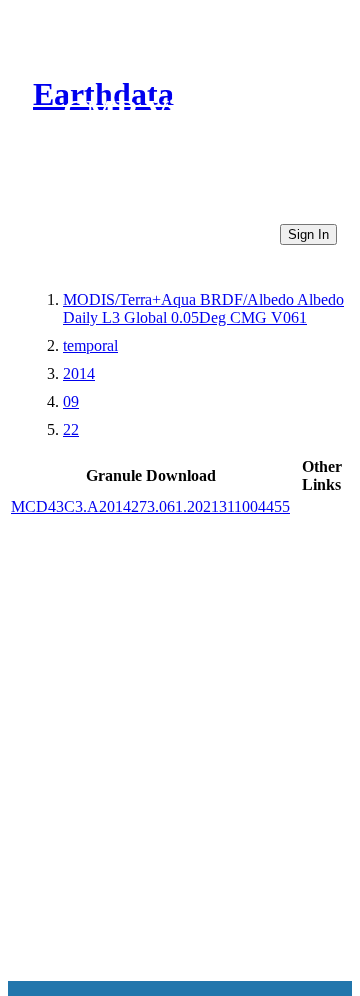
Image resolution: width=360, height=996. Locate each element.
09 (71, 401)
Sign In (308, 234)
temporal (90, 345)
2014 (79, 373)
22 (71, 429)
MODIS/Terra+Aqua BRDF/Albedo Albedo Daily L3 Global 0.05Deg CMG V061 (203, 308)
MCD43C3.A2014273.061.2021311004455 (150, 506)
